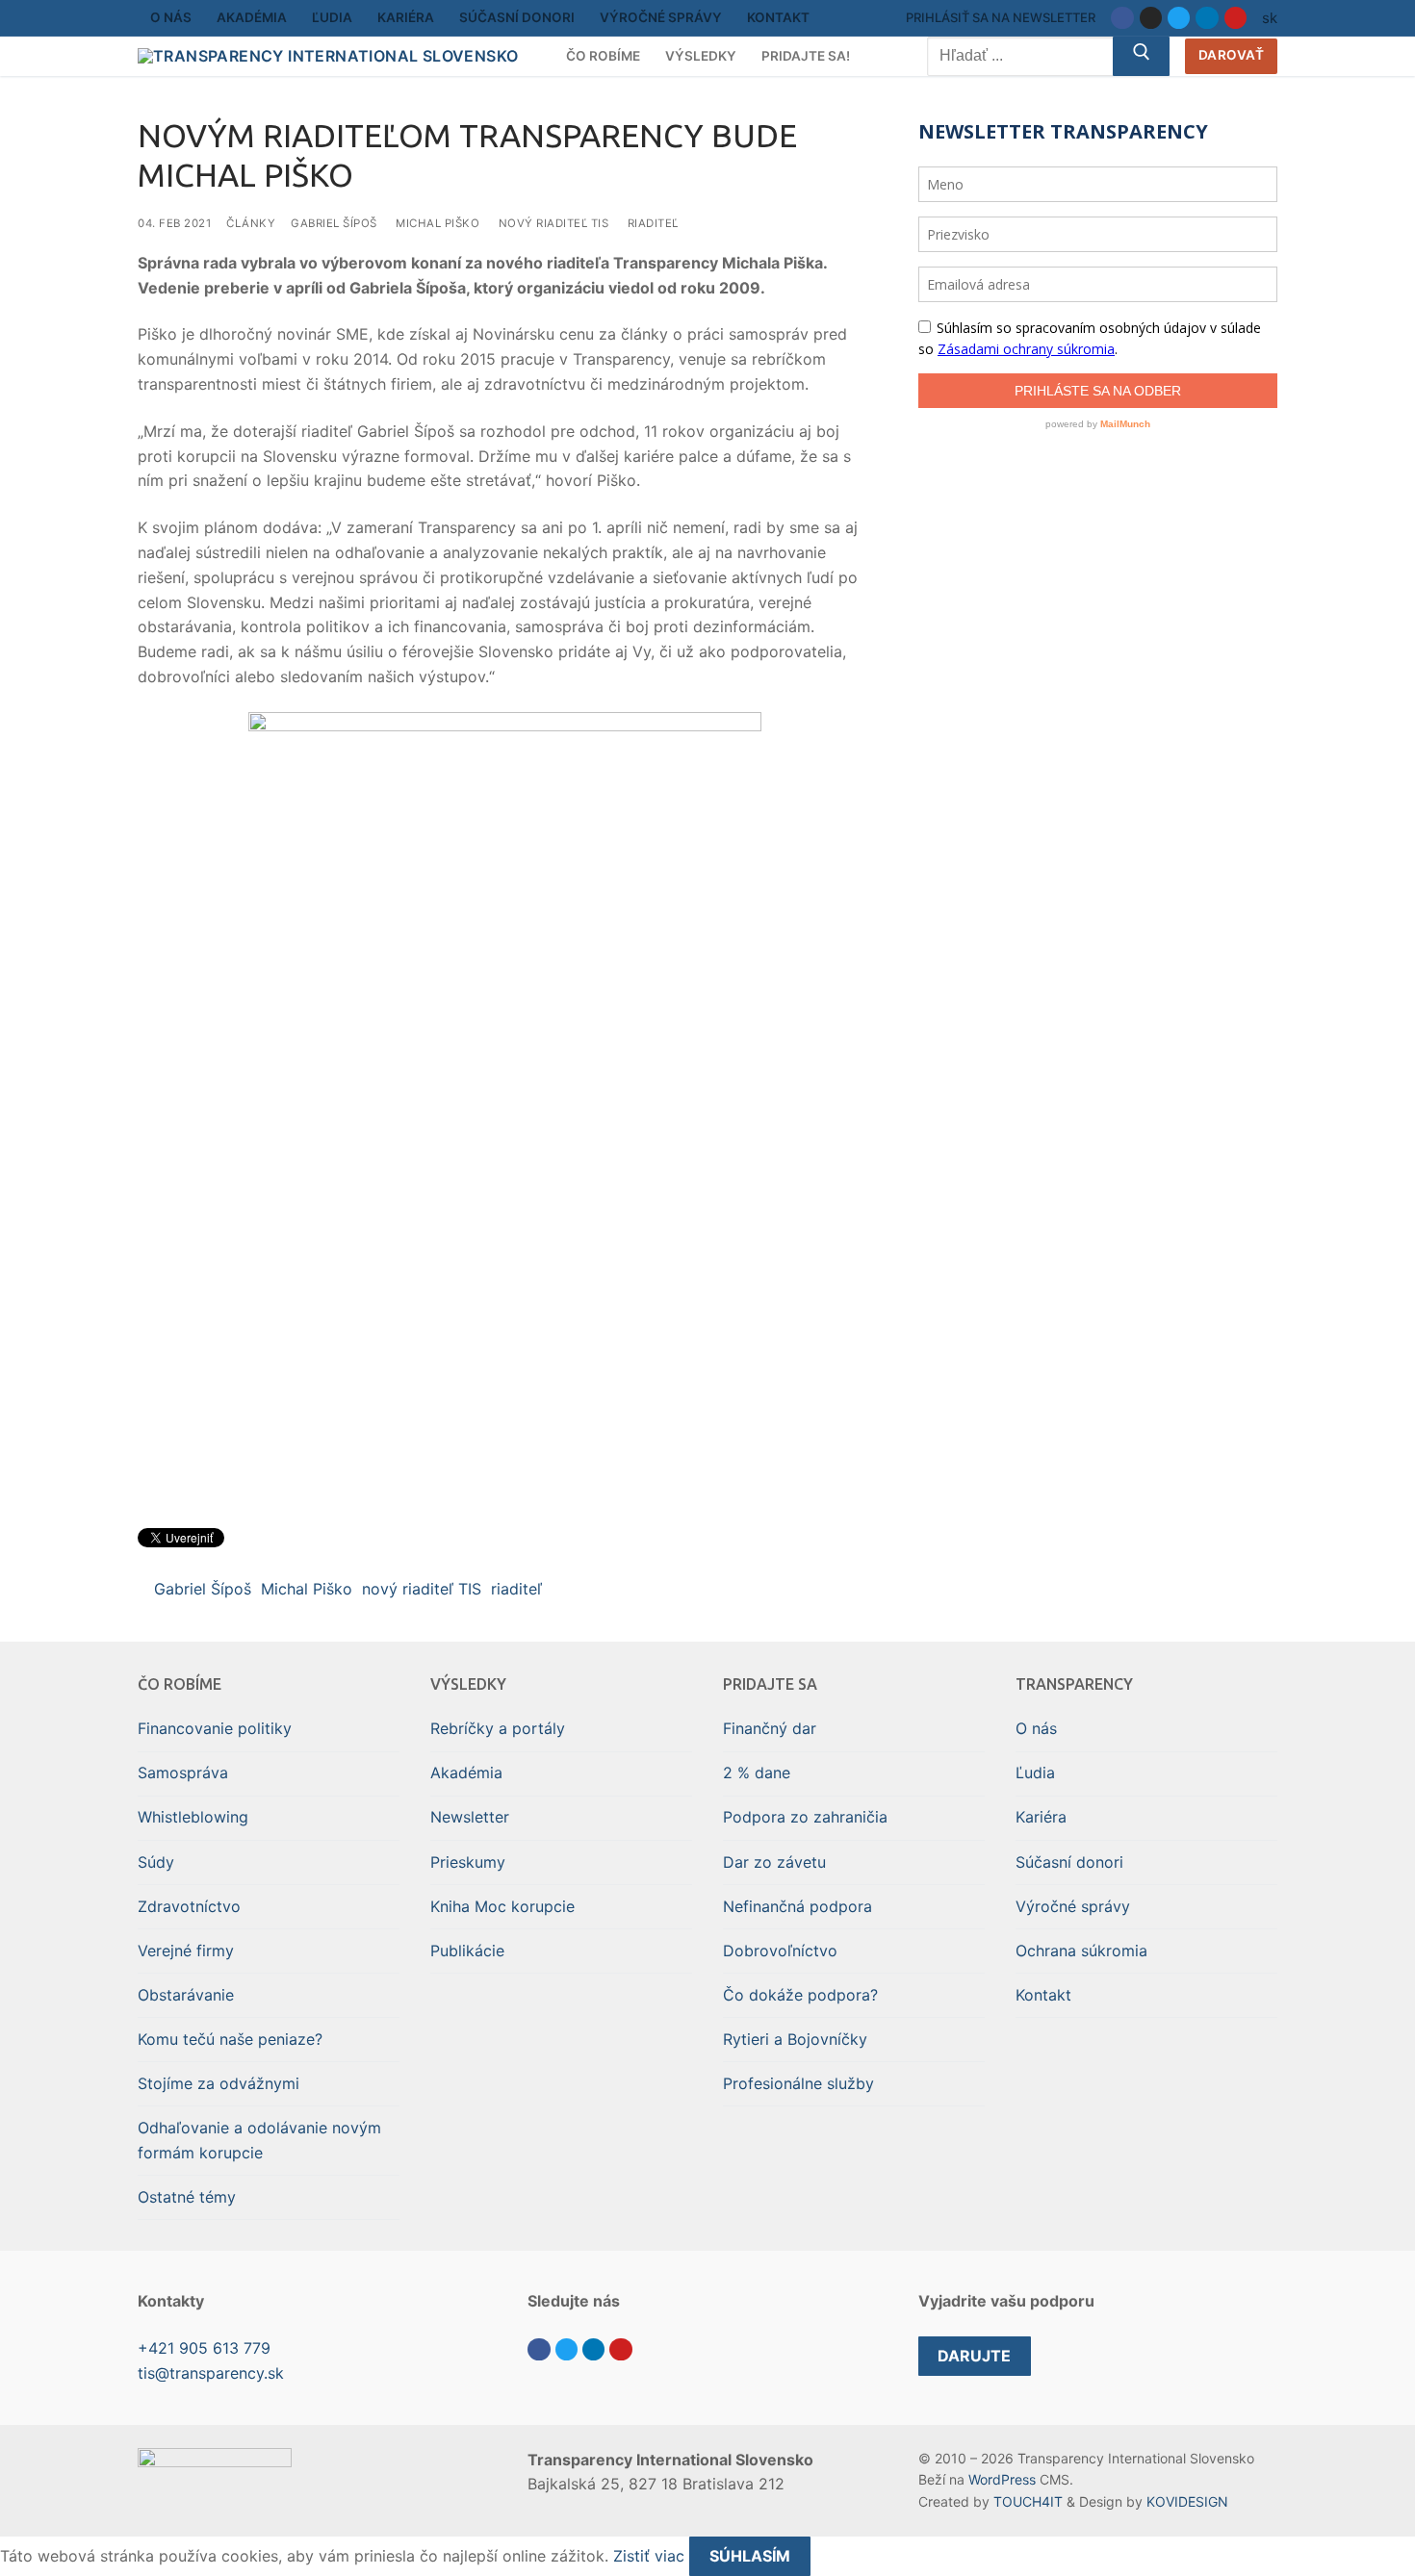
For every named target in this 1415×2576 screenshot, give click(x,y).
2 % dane (757, 1773)
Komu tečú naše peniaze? (230, 2039)
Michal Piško (437, 223)
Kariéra (1041, 1817)
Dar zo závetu (774, 1862)
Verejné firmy (186, 1951)
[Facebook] (1122, 18)
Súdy (156, 1862)
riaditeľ (653, 223)
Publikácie (467, 1951)
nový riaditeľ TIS (554, 223)
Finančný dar (770, 1728)
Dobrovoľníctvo (780, 1951)
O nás (1036, 1728)
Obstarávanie (186, 1995)
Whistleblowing (193, 1817)
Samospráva (183, 1773)
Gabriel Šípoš (334, 223)
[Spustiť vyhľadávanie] (1142, 57)
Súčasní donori (1069, 1862)
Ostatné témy (187, 2197)
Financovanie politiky (215, 1728)
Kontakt (1043, 1995)
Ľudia (1035, 1773)
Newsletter (470, 1817)
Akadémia (466, 1773)
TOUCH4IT (1028, 2501)
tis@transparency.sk (211, 2373)
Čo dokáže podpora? (800, 1995)
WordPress (1002, 2479)
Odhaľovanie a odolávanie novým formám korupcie (259, 2140)
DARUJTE (974, 2356)
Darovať (1232, 55)
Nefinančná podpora (798, 1906)
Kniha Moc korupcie (502, 1906)
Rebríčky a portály (498, 1728)
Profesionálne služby (798, 2083)
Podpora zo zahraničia (805, 1817)
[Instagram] (1151, 18)
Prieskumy (468, 1862)
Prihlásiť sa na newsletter (1001, 17)
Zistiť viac (649, 2556)
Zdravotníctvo (189, 1906)
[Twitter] (1179, 18)
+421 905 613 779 (204, 2348)
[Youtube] (1235, 18)
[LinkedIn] (1207, 18)
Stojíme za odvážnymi (219, 2083)
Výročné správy (1073, 1906)
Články (251, 223)
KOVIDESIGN (1187, 2501)
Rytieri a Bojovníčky (795, 2039)
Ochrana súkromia (1081, 1951)
